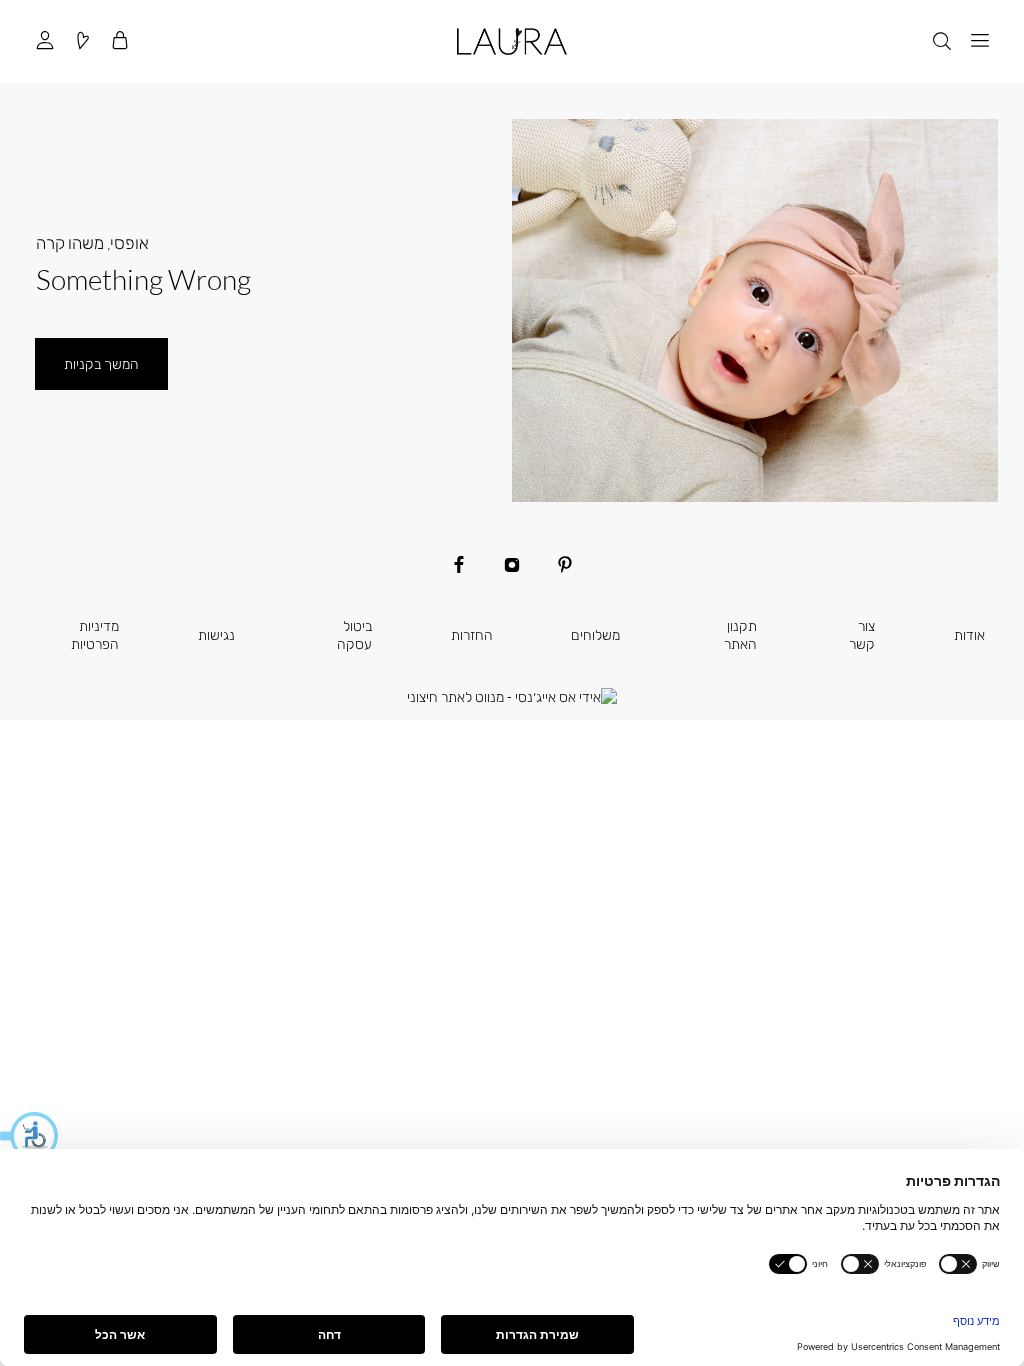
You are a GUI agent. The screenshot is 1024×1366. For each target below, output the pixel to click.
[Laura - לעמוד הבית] (511, 41)
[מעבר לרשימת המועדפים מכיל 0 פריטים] (82, 41)
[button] (30, 1136)
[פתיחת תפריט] (979, 41)
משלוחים (595, 634)
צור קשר (862, 634)
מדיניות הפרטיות (95, 634)
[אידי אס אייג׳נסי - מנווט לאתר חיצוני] (512, 697)
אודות (969, 634)
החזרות (472, 634)
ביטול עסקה (354, 634)
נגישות (216, 634)
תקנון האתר (740, 634)
